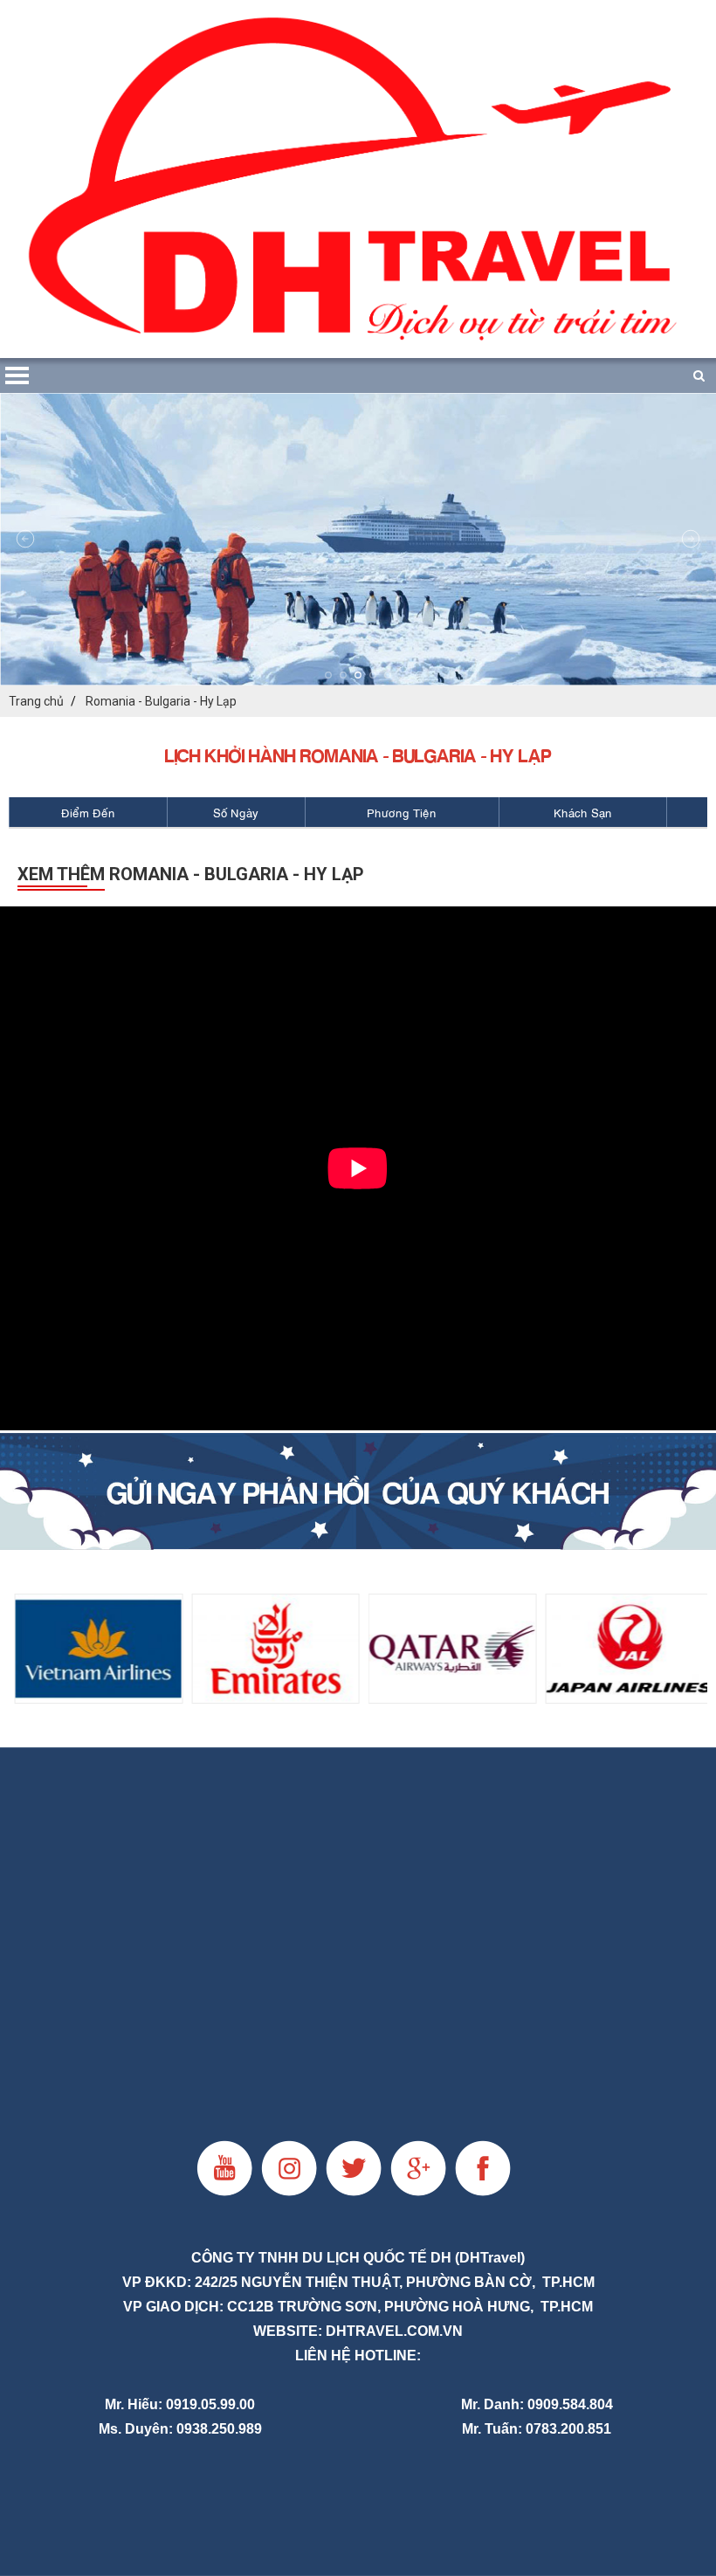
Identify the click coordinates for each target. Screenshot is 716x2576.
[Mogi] (358, 1491)
